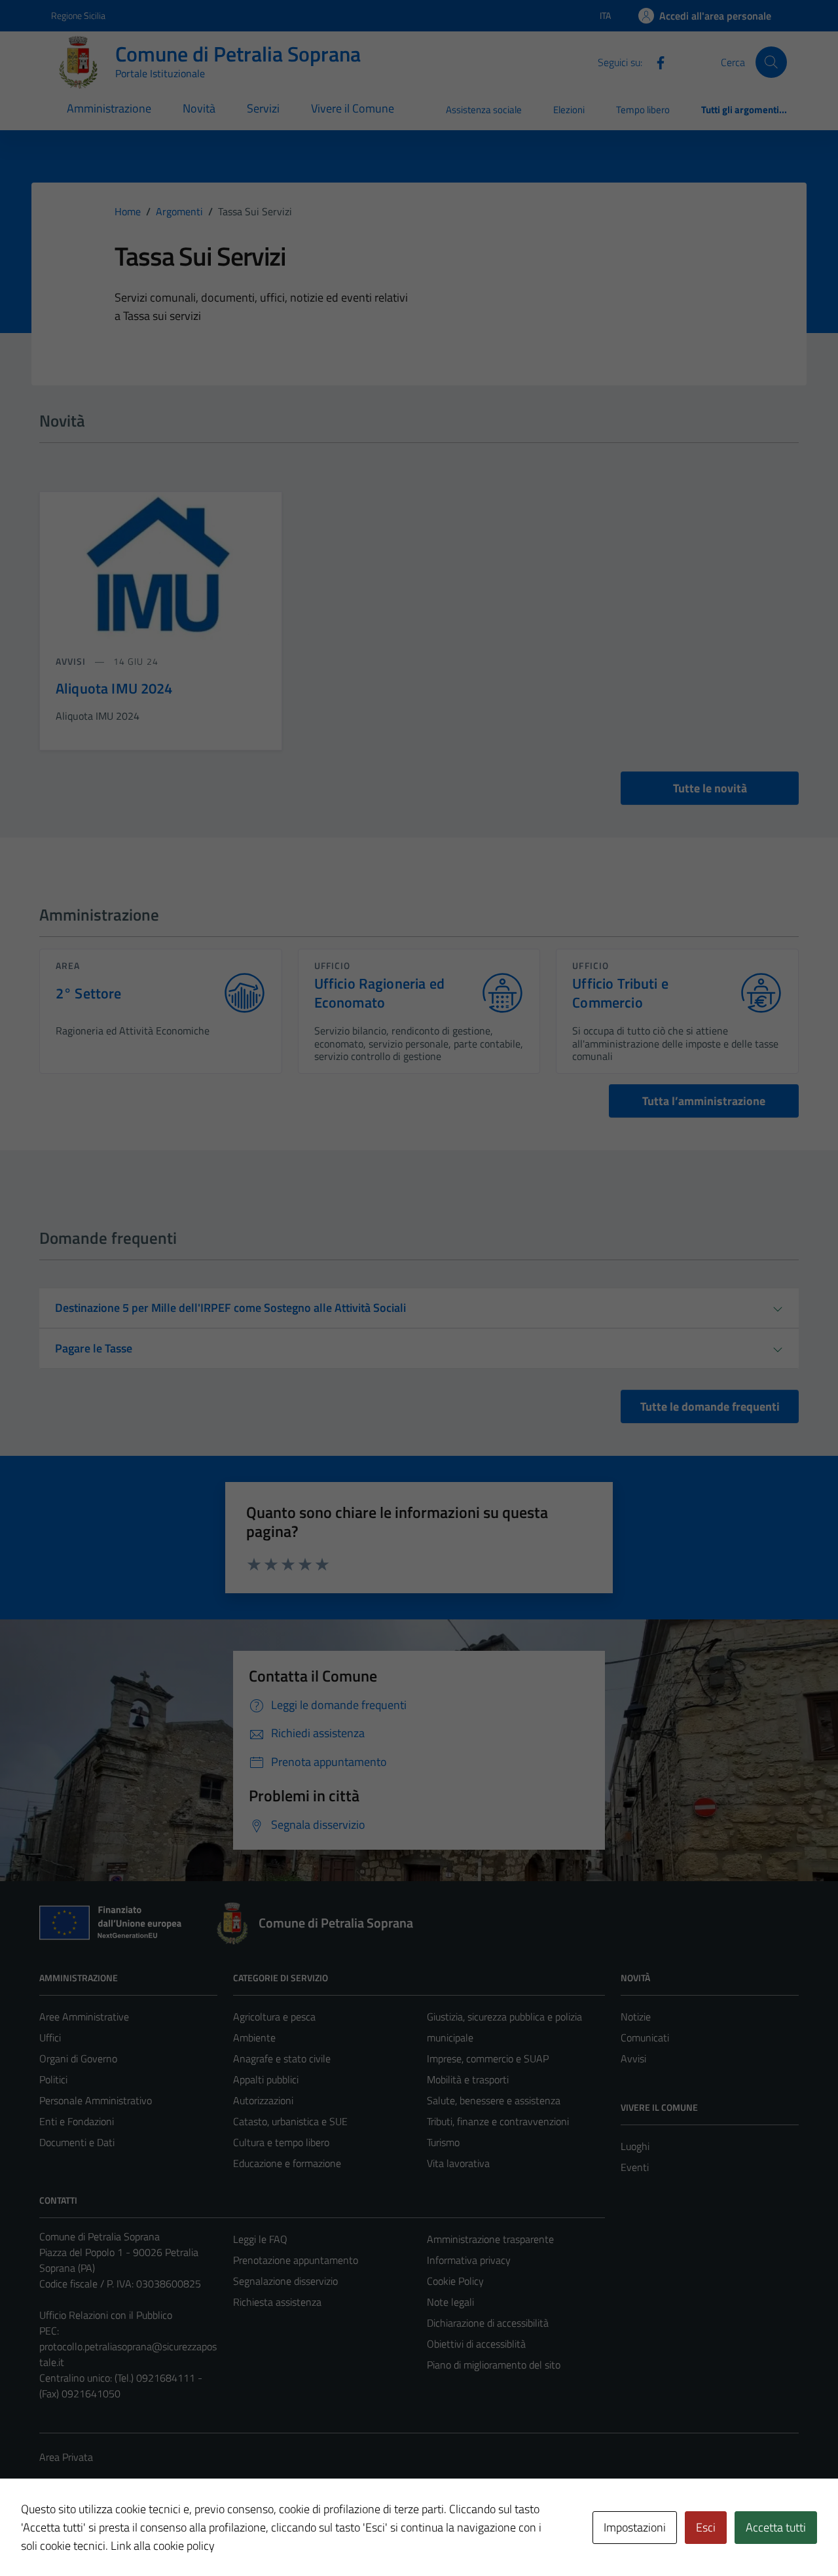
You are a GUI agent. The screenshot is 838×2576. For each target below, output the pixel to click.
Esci (706, 2527)
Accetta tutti (776, 2527)
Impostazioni (635, 2527)
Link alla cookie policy (163, 2546)
